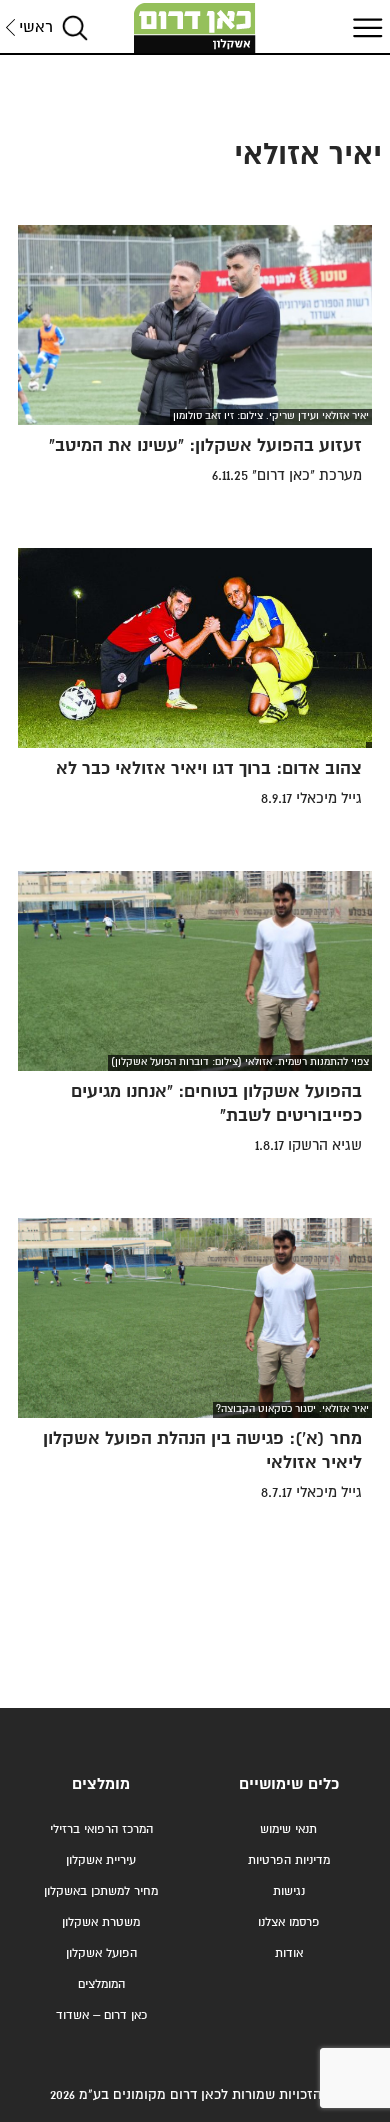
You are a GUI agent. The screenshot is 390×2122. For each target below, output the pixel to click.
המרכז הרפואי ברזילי (101, 1829)
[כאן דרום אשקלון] (195, 28)
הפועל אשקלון (101, 1953)
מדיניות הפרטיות (289, 1860)
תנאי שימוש (288, 1829)
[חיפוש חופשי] (75, 27)
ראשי (36, 27)
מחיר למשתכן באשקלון (101, 1891)
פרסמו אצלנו (289, 1922)
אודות (289, 1953)
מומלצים (101, 1784)
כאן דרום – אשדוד (101, 2015)
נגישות (289, 1891)
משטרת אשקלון (101, 1922)
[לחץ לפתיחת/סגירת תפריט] (365, 27)
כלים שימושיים (289, 1784)
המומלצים (101, 1984)
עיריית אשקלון (101, 1860)
